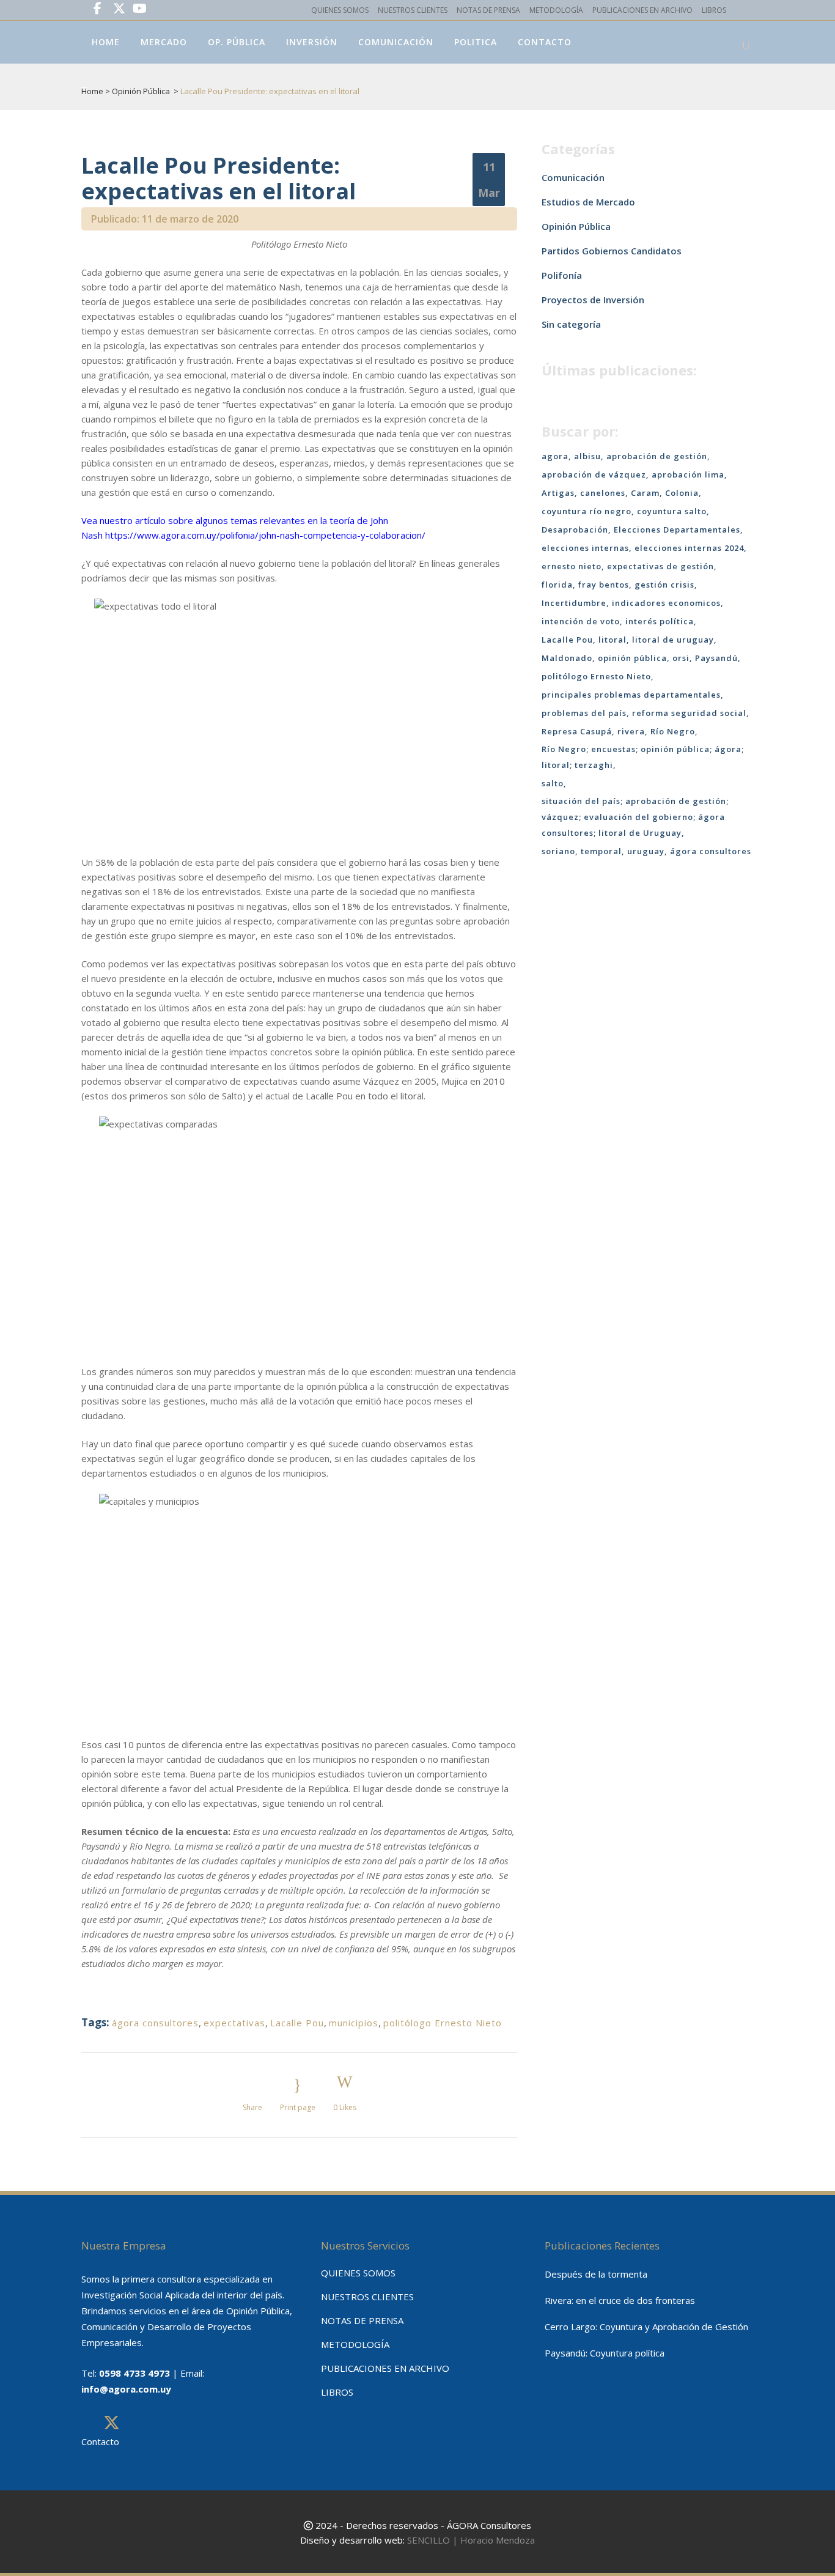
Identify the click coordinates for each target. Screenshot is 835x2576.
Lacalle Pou (297, 2023)
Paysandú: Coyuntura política (605, 2353)
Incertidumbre (574, 603)
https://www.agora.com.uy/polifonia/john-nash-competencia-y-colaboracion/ (265, 535)
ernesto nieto (572, 566)
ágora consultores (155, 2023)
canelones (603, 493)
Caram (645, 493)
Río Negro (673, 731)
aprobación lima (688, 474)
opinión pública (632, 658)
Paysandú (716, 658)
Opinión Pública (141, 91)
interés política (660, 621)
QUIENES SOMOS (340, 10)
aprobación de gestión (657, 456)
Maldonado (567, 658)
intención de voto (581, 621)
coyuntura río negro (587, 511)
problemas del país (584, 713)
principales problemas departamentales (631, 695)
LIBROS (714, 10)
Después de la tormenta (596, 2274)
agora (555, 456)
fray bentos (604, 585)
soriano (558, 851)
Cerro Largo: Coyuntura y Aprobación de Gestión (646, 2327)
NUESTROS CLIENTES (413, 10)
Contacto (100, 2441)
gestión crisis (664, 585)
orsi (681, 658)
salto (553, 783)
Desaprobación (575, 530)
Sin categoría (571, 324)
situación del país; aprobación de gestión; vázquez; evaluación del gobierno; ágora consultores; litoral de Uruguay (635, 817)
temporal (601, 851)
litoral (612, 640)
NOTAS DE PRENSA (488, 10)
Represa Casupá (577, 731)
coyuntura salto (672, 511)
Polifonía (562, 275)
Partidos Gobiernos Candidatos (612, 251)
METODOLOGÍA (556, 10)
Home (92, 91)
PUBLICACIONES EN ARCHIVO (642, 10)
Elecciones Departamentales (677, 530)
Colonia (682, 493)
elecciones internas (585, 548)
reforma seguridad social (689, 713)
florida (557, 585)
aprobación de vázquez (594, 474)
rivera (631, 731)
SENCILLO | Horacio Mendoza (471, 2540)
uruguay (646, 851)
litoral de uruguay (673, 640)
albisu (587, 456)
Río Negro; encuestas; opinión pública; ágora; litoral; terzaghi (643, 757)
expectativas (234, 2023)
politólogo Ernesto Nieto (443, 2023)
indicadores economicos (666, 603)
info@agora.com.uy (126, 2389)
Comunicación (573, 177)
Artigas (558, 493)
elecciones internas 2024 (689, 548)
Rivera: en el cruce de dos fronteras (620, 2300)
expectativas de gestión (660, 566)
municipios (354, 2023)
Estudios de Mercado (588, 202)
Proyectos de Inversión (593, 300)
